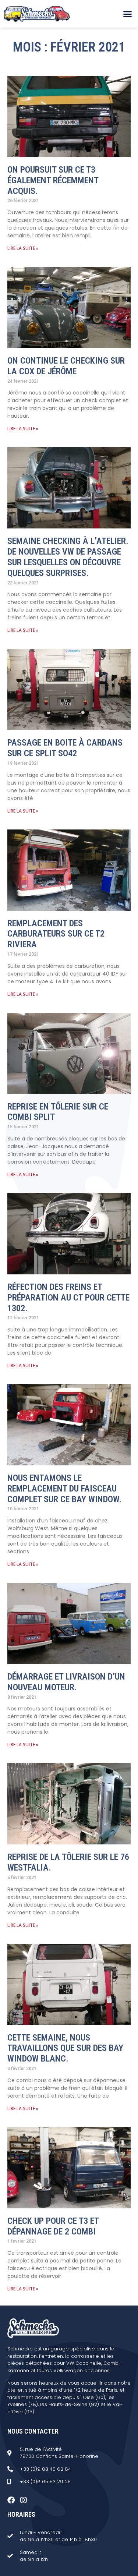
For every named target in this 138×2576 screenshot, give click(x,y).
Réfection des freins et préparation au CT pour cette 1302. (68, 1298)
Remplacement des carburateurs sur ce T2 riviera (56, 934)
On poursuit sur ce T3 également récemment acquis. (53, 180)
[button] (128, 14)
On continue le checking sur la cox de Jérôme (66, 366)
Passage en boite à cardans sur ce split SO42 (65, 748)
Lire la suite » (23, 248)
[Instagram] (24, 2500)
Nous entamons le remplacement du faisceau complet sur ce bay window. (64, 1489)
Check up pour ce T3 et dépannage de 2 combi (53, 2226)
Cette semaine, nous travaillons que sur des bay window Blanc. (65, 2048)
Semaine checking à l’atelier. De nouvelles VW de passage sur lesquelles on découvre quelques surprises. (68, 557)
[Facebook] (11, 2500)
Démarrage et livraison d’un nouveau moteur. (66, 1682)
